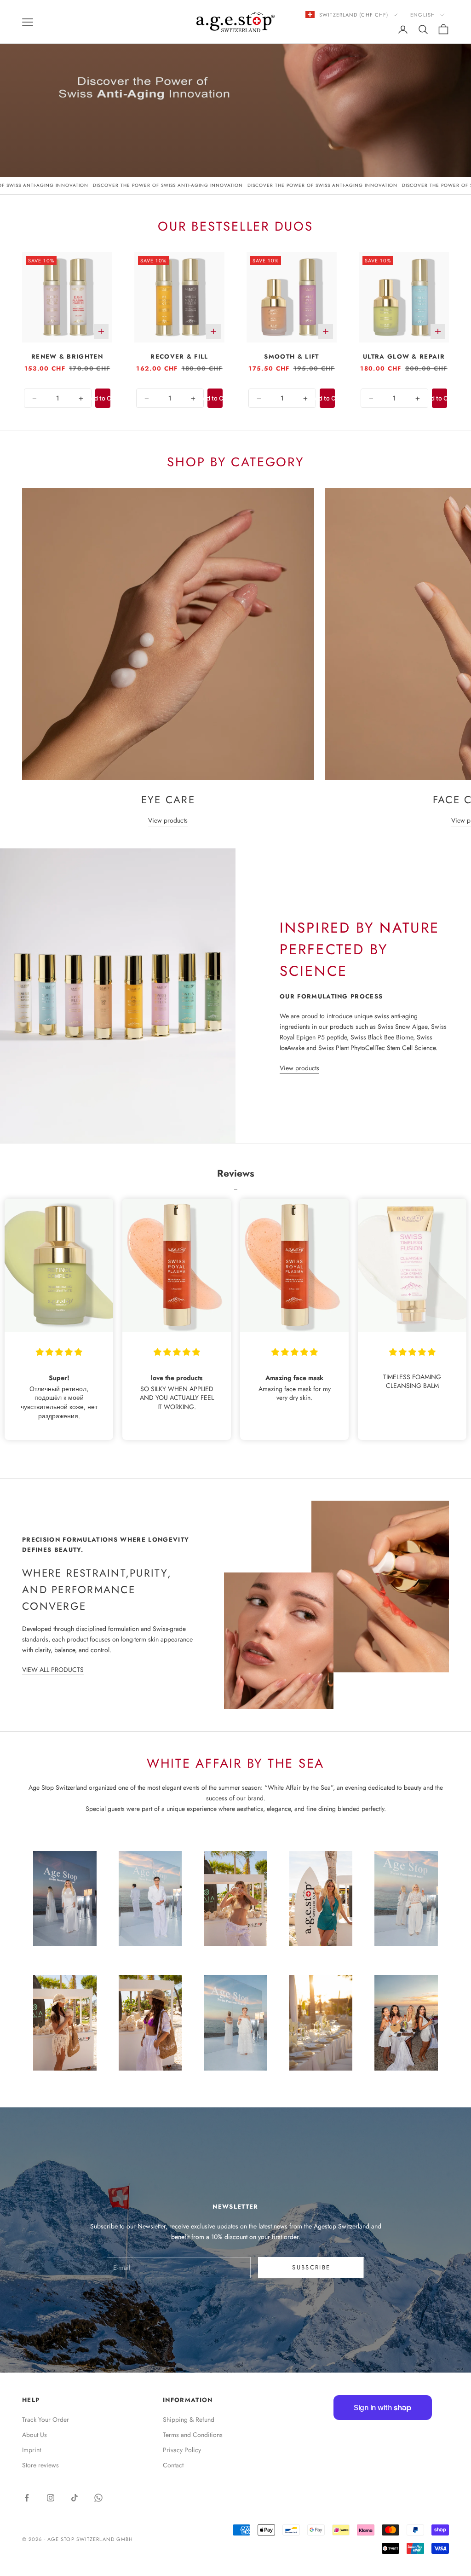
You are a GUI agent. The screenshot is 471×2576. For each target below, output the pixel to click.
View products (168, 820)
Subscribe (311, 2267)
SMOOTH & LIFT (291, 357)
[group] (235, 88)
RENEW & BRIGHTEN (67, 357)
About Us (34, 2435)
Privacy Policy (182, 2450)
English (423, 15)
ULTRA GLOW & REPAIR (404, 357)
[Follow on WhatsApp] (98, 2498)
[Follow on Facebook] (27, 2498)
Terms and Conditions (193, 2435)
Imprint (32, 2450)
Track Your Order (46, 2419)
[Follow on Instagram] (51, 2498)
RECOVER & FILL (179, 357)
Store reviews (40, 2465)
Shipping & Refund (189, 2419)
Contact (173, 2465)
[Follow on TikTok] (75, 2498)
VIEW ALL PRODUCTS (53, 1670)
